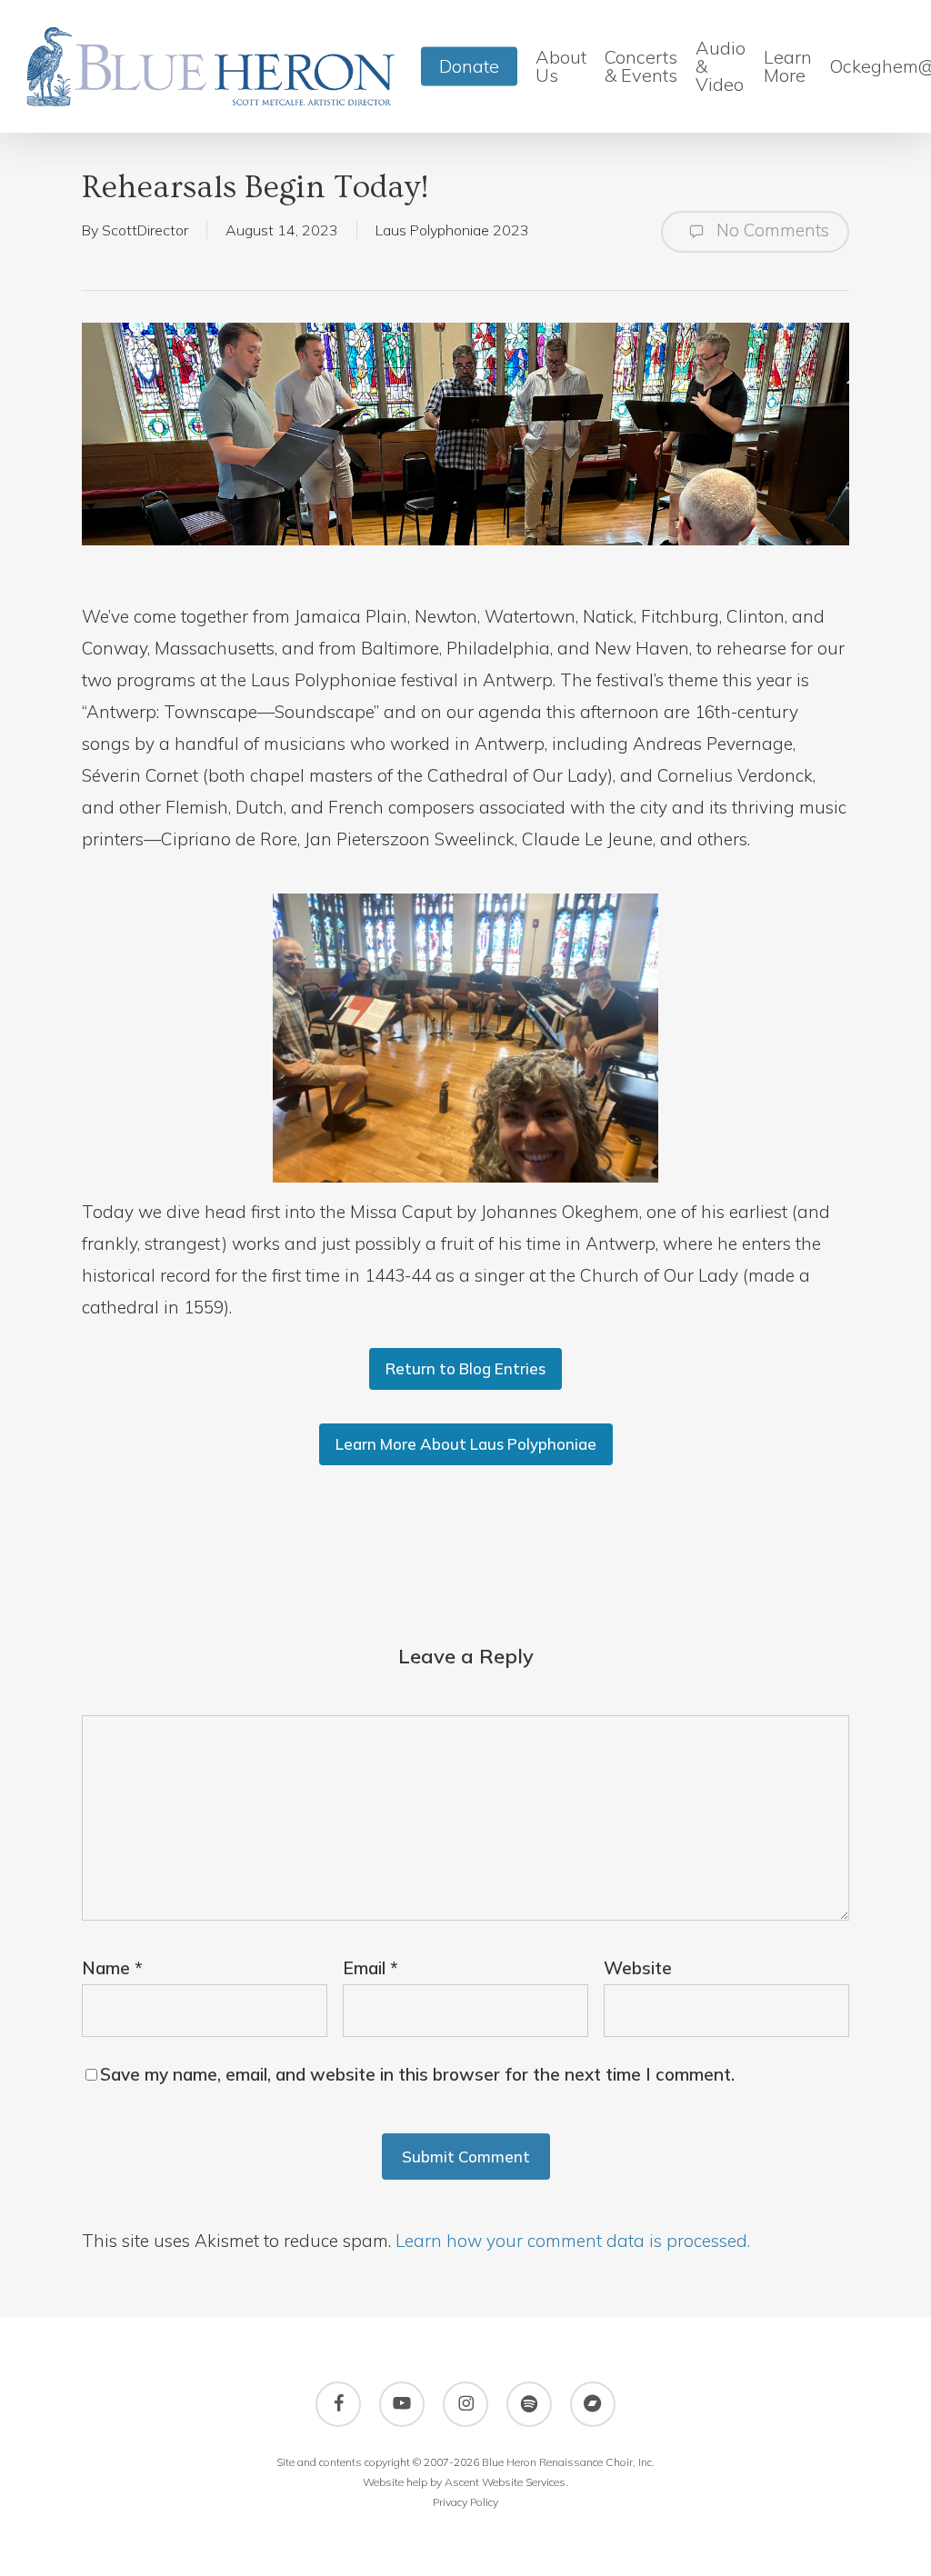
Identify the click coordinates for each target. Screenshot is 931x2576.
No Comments (771, 230)
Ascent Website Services (505, 2482)
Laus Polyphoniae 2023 (452, 230)
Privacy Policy (465, 2502)
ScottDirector (145, 230)
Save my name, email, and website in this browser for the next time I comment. (417, 2074)
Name (112, 1968)
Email (370, 1968)
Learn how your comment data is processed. (573, 2241)
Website (638, 1968)
